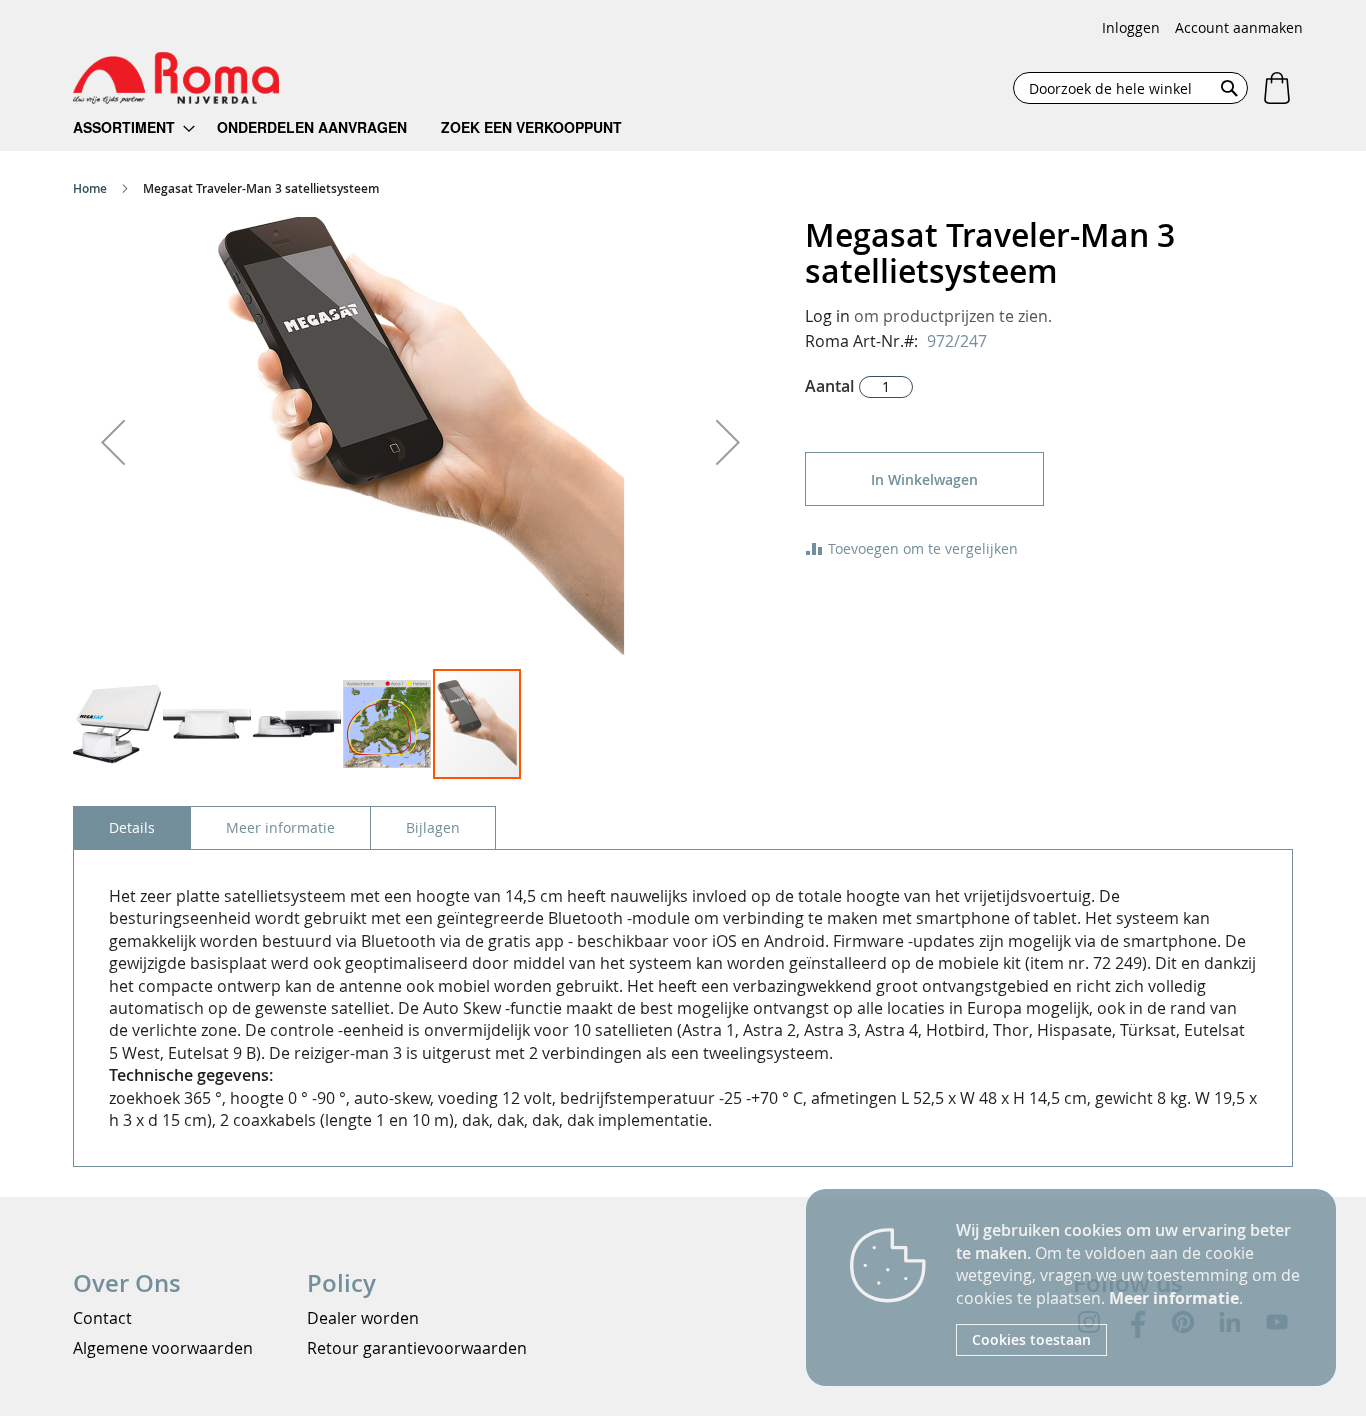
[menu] (360, 127)
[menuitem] (134, 127)
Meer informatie (1174, 1298)
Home (90, 188)
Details (132, 827)
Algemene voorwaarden (163, 1348)
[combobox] (1130, 88)
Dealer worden (363, 1318)
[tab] (132, 827)
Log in (827, 316)
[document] (1131, 1287)
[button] (113, 442)
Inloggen (1131, 27)
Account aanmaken (1239, 27)
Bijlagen (433, 827)
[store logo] (176, 78)
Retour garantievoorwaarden (417, 1348)
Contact (102, 1318)
